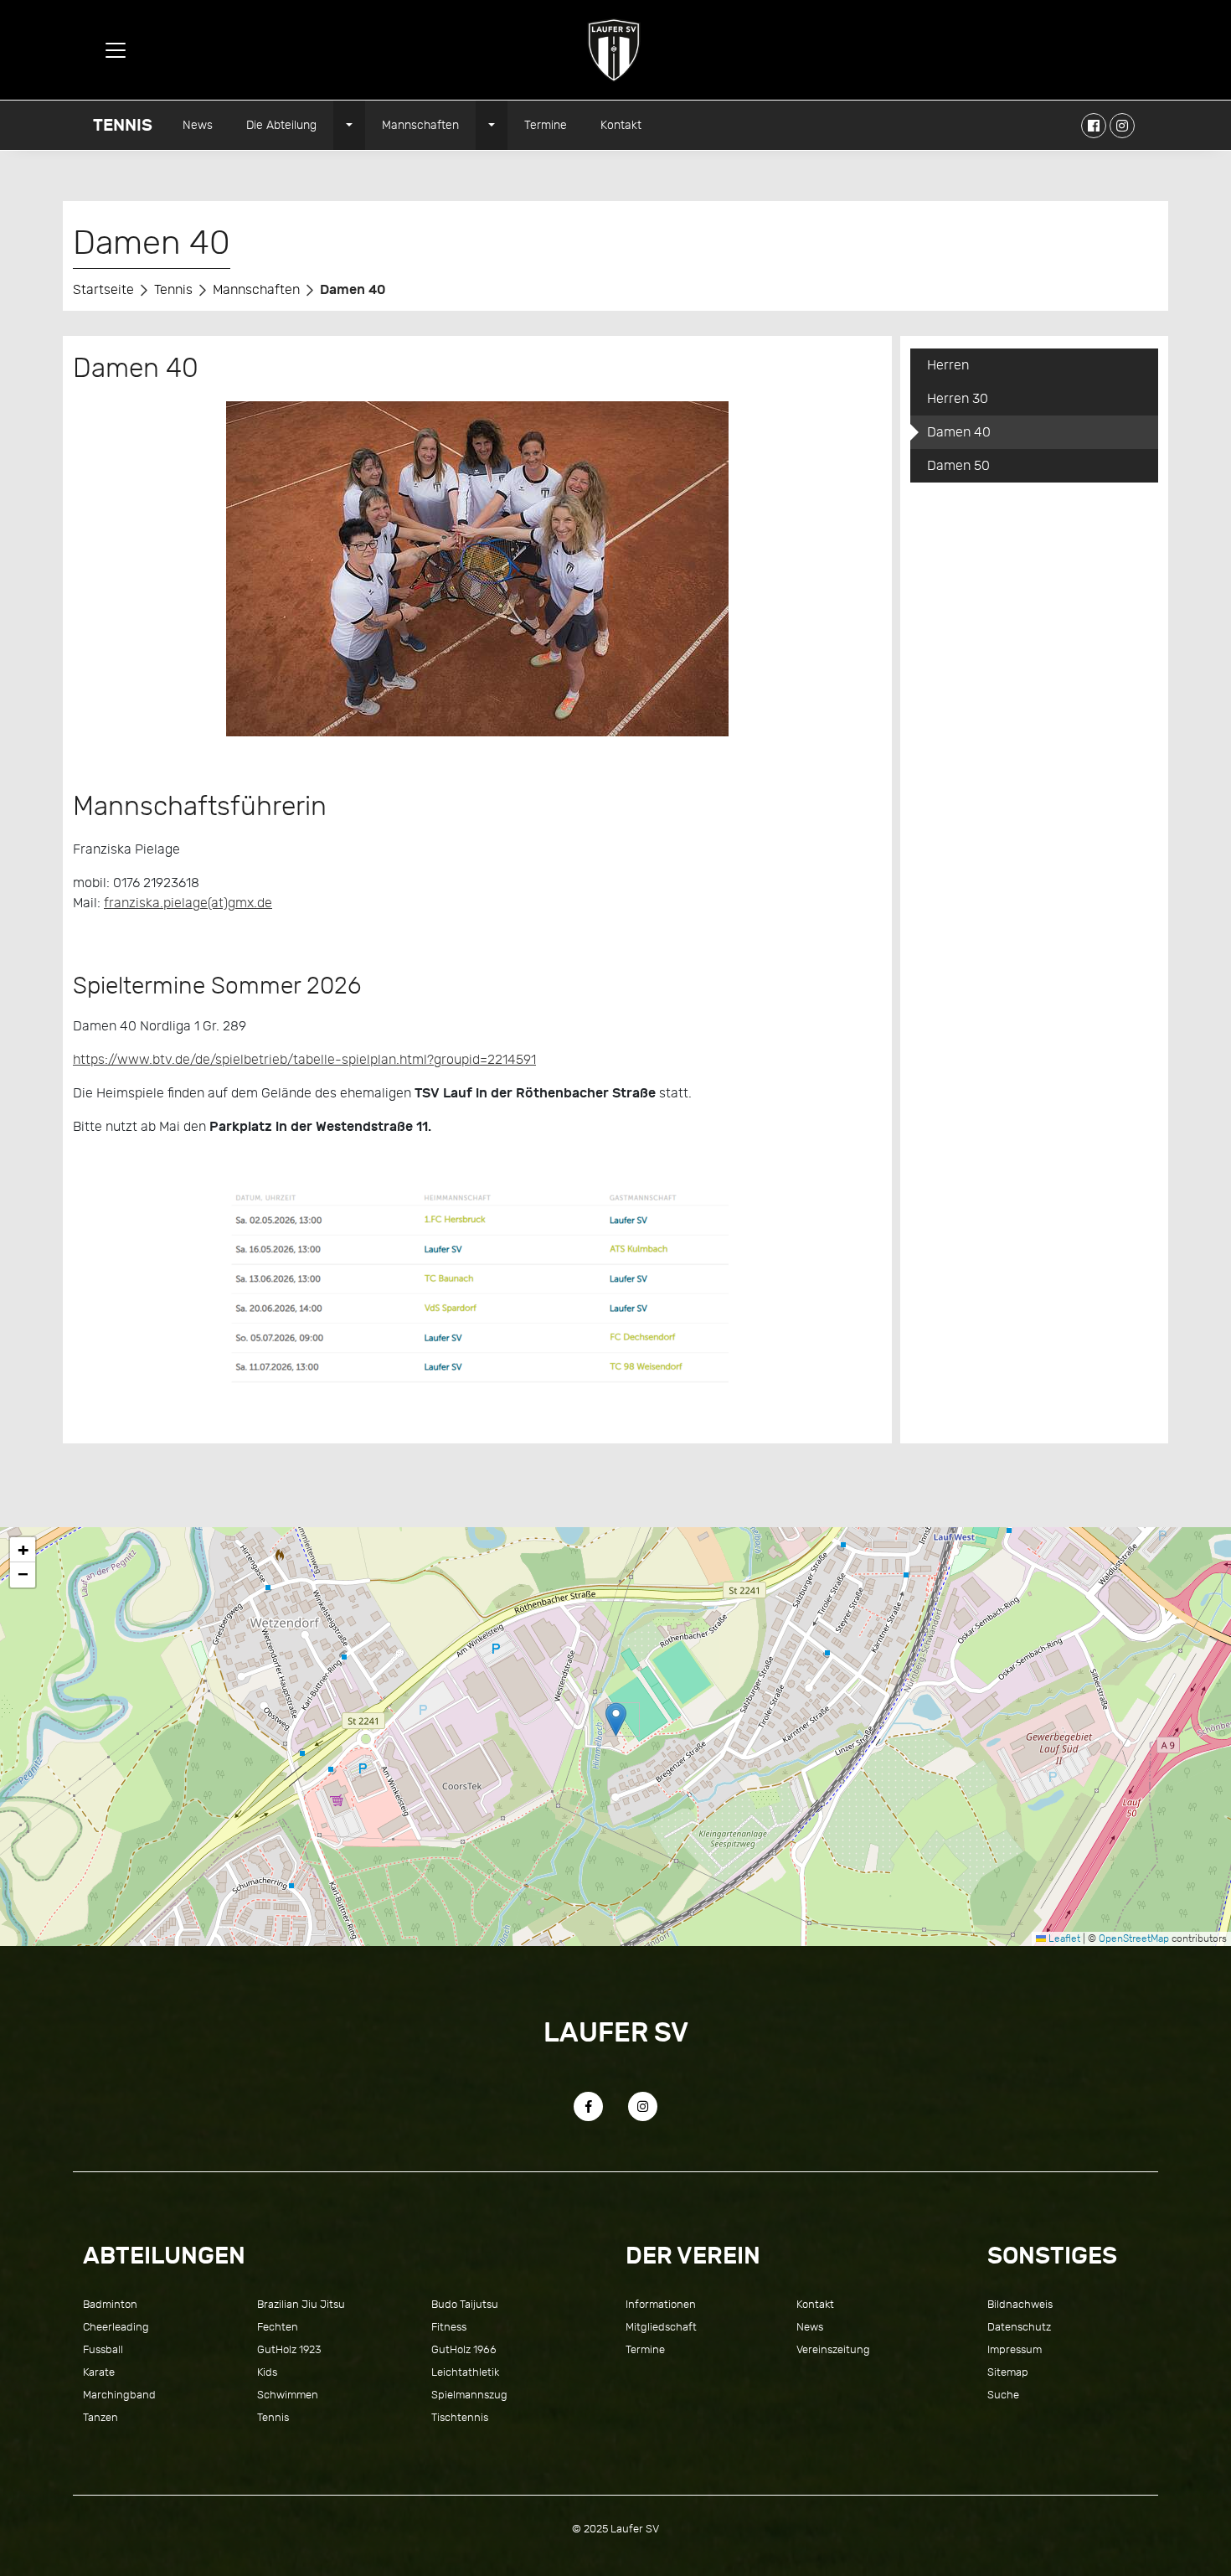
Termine (546, 125)
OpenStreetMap (1134, 1938)
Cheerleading (116, 2327)
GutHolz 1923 (289, 2349)
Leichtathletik (465, 2372)
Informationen (661, 2304)
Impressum (1015, 2349)
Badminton (110, 2304)
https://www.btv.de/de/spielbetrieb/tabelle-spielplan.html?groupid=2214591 (304, 1060)
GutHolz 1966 (464, 2349)
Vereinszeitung (833, 2349)
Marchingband (119, 2395)
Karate (99, 2372)
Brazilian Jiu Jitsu (301, 2304)
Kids (267, 2372)
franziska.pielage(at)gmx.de (188, 903)
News (198, 125)
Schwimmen (288, 2395)
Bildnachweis (1020, 2304)
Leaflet (1063, 1938)
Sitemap (1008, 2372)
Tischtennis (460, 2417)
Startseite (103, 290)
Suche (1003, 2395)
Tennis (123, 125)
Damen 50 (958, 466)
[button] (616, 1719)
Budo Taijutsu (465, 2304)
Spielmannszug (469, 2395)
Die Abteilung (281, 125)
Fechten (278, 2327)
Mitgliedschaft (661, 2327)
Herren (948, 365)
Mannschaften (420, 125)
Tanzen (100, 2417)
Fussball (103, 2349)
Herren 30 (958, 399)
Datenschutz (1019, 2327)
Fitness (449, 2327)
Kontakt (621, 125)
